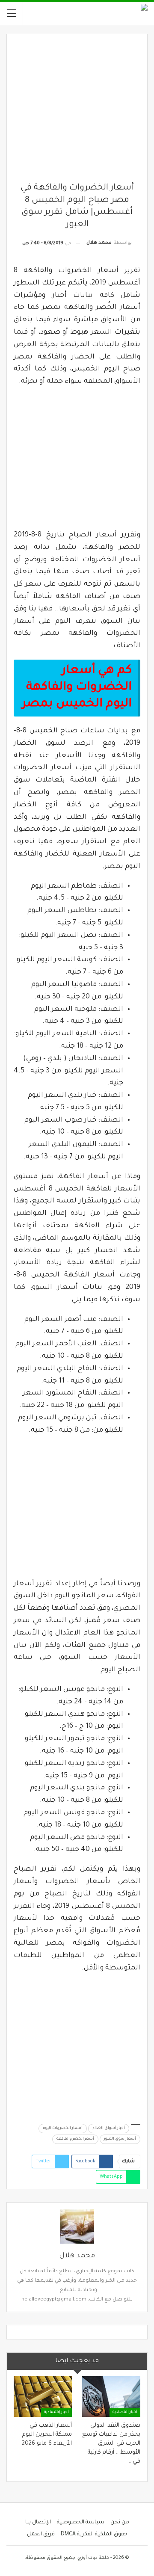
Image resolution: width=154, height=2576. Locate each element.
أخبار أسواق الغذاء (109, 2129)
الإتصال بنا (38, 2523)
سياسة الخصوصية (81, 2523)
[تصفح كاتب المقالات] (77, 2227)
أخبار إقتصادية (125, 2413)
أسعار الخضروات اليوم (63, 2129)
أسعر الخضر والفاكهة (75, 2139)
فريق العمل (41, 2535)
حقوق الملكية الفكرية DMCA (94, 2535)
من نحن (120, 2523)
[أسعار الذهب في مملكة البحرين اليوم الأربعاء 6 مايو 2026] (43, 2397)
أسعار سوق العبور (120, 2139)
